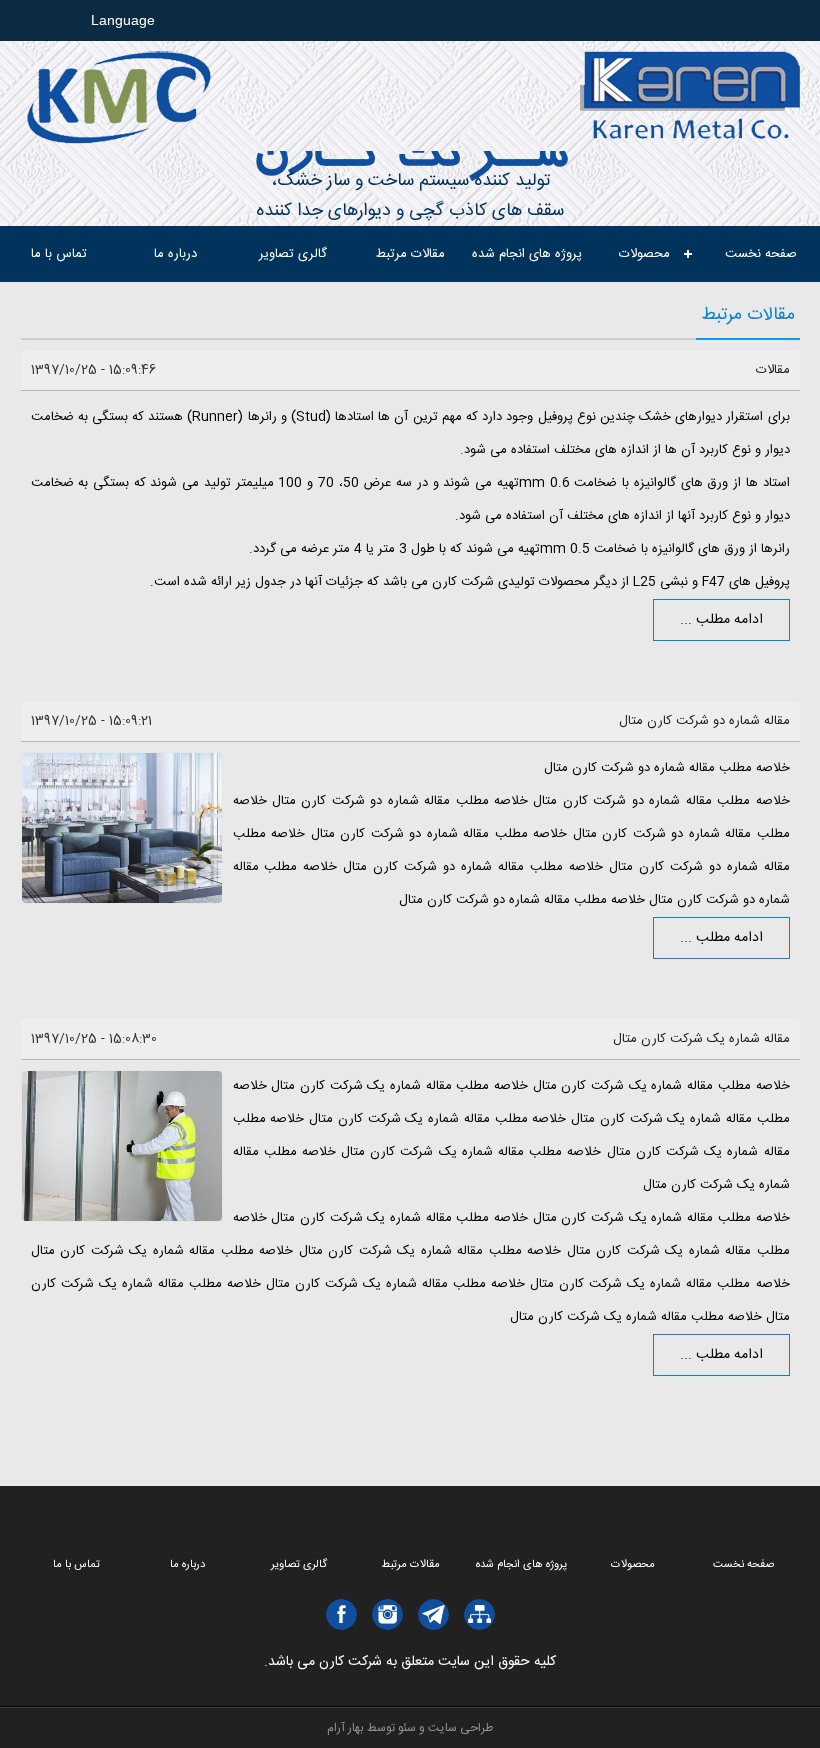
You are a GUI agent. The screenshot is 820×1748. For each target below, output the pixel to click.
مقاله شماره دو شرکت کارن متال (704, 721)
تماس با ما (59, 254)
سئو (407, 1728)
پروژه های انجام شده (527, 254)
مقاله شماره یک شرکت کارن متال (701, 1039)
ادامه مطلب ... (721, 620)
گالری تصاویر (293, 254)
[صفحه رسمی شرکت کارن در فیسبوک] (341, 1614)
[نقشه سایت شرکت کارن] (479, 1614)
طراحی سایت (460, 1728)
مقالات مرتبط (410, 254)
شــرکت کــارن (410, 158)
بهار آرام (345, 1728)
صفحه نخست (761, 254)
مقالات (773, 370)
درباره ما (175, 254)
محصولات (644, 254)
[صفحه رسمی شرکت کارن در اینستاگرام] (387, 1614)
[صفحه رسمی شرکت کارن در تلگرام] (433, 1614)
